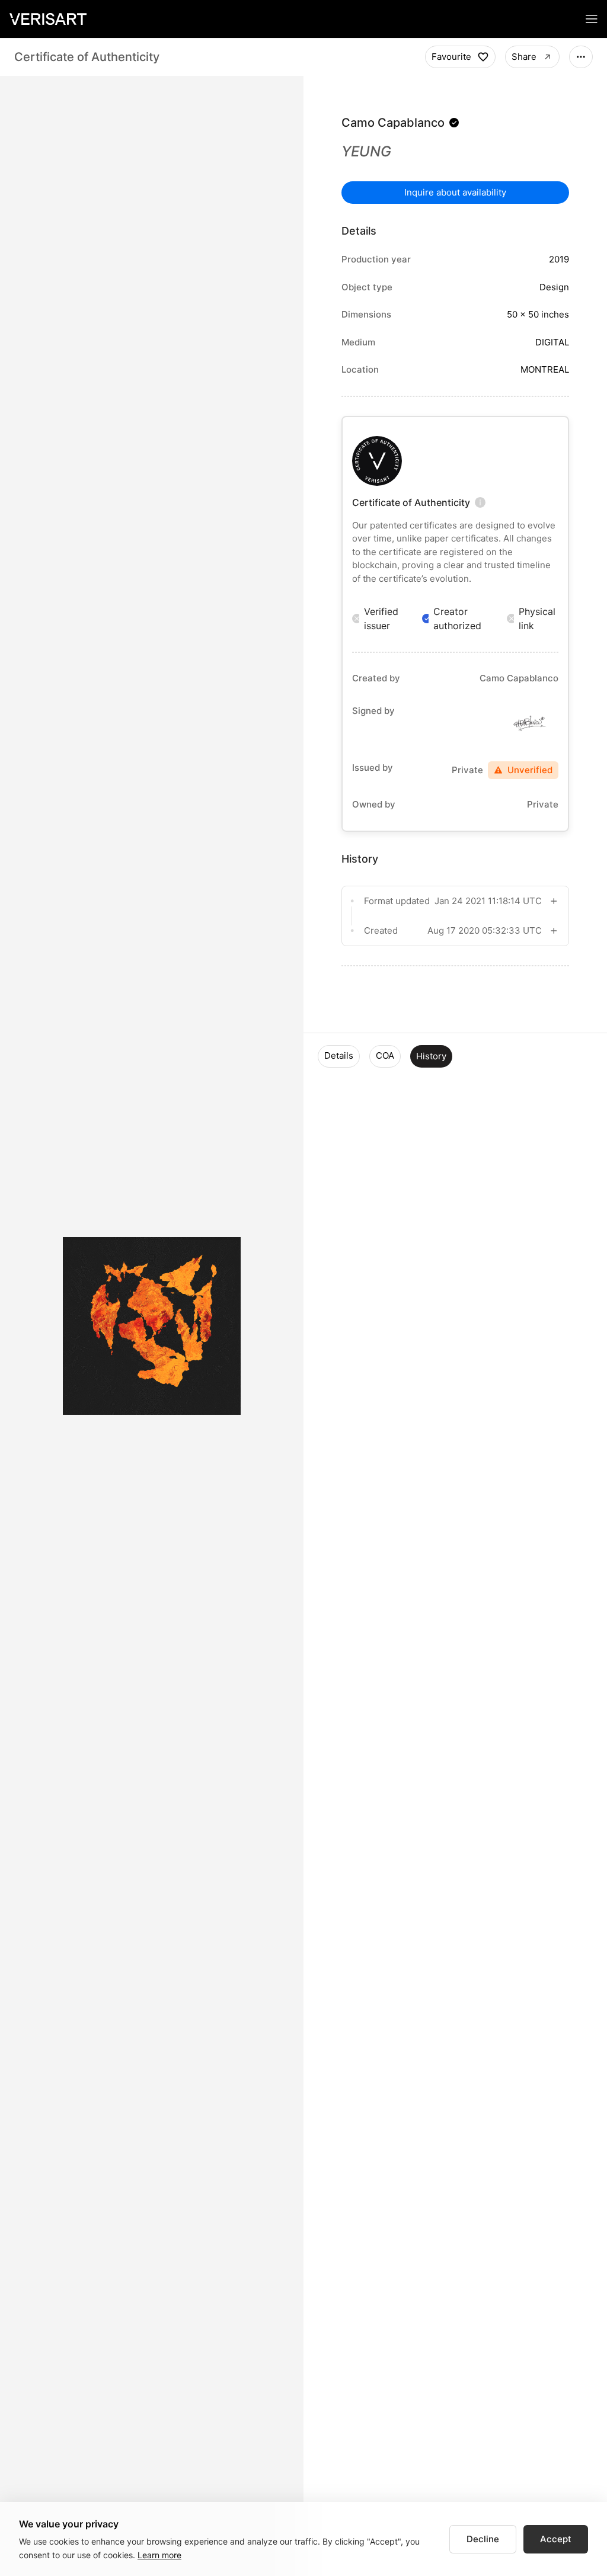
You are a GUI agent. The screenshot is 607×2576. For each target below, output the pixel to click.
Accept (556, 2539)
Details (339, 1055)
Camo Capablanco (393, 123)
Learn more (159, 2555)
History (431, 1056)
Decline (483, 2539)
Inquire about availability (455, 192)
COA (385, 1055)
